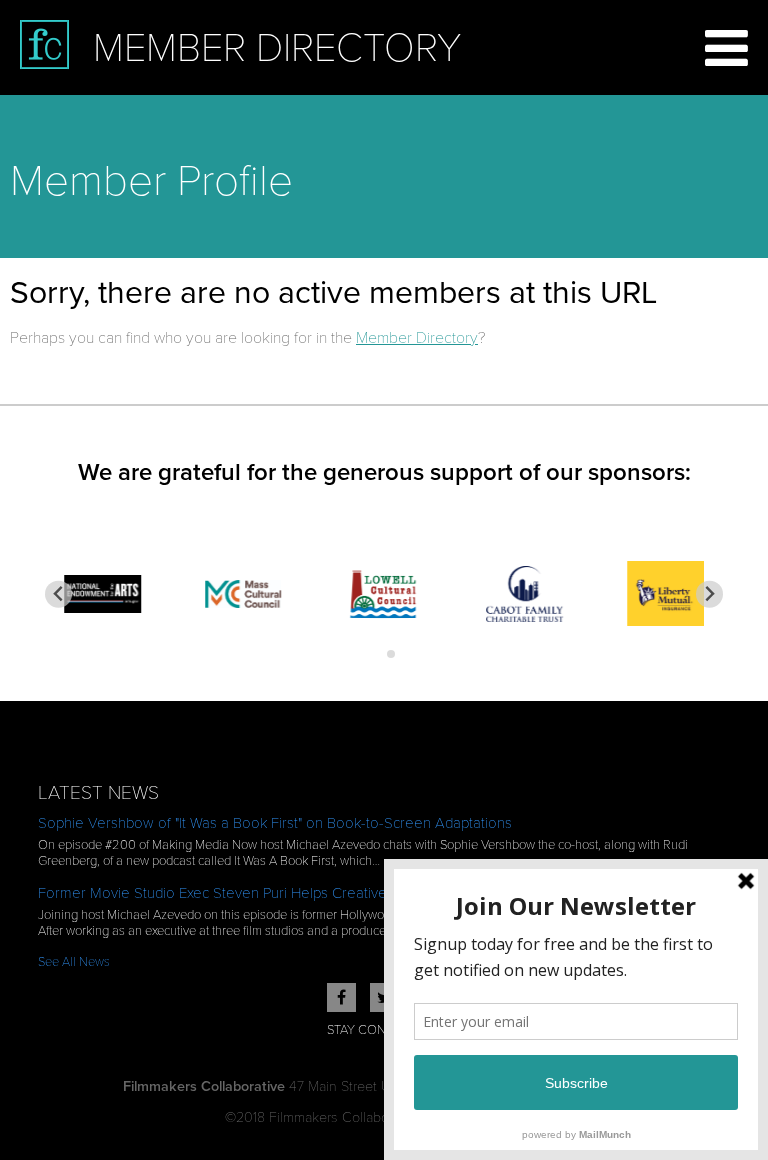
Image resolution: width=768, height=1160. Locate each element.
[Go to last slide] (58, 594)
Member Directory (417, 338)
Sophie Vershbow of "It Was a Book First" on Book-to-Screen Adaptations (275, 823)
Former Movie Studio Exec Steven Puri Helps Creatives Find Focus (253, 893)
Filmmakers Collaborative (204, 1086)
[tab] (376, 653)
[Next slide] (709, 594)
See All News (74, 962)
